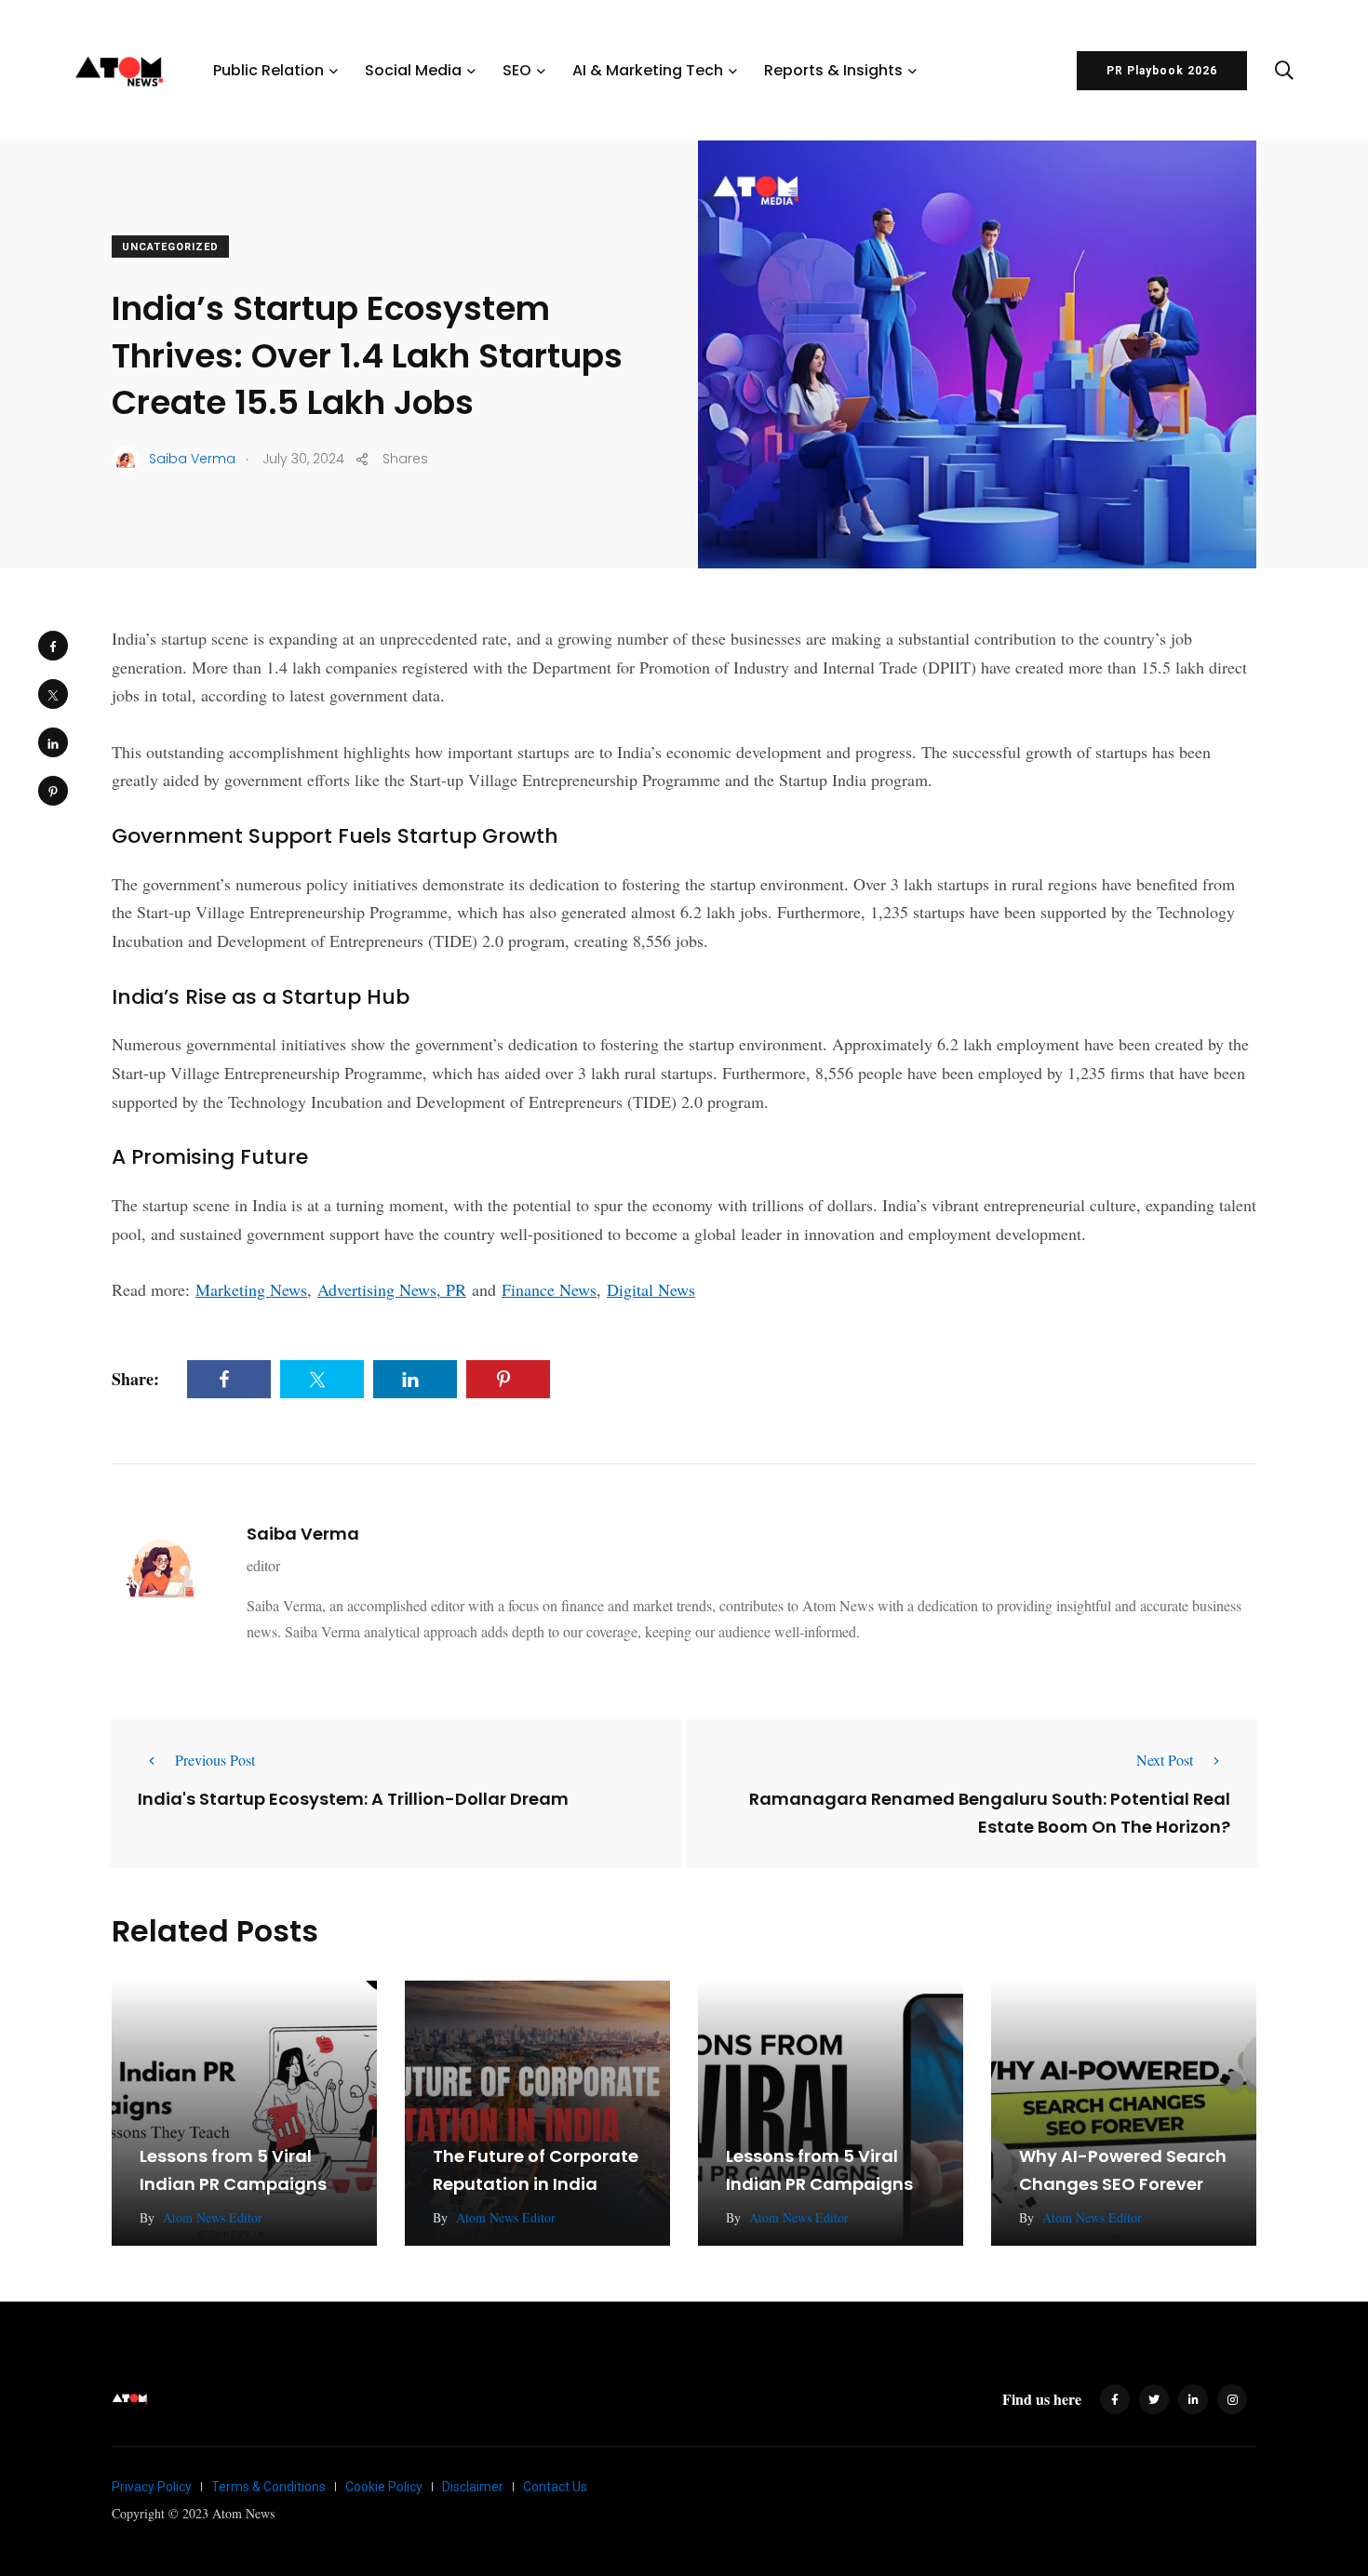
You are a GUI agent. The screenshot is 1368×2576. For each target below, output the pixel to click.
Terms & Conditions (268, 2487)
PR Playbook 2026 (1162, 71)
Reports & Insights (833, 70)
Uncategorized (170, 247)
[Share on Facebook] (53, 646)
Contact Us (555, 2487)
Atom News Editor (213, 2217)
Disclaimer (473, 2487)
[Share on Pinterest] (53, 791)
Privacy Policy (152, 2487)
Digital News (651, 1289)
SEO (517, 70)
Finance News (549, 1289)
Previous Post (215, 1760)
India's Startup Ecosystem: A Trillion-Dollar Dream (353, 1798)
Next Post (1165, 1760)
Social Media (413, 70)
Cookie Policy (384, 2487)
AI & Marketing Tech (648, 70)
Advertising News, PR (392, 1289)
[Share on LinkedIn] (53, 742)
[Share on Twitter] (53, 694)
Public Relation (268, 70)
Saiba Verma (303, 1534)
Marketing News (251, 1289)
